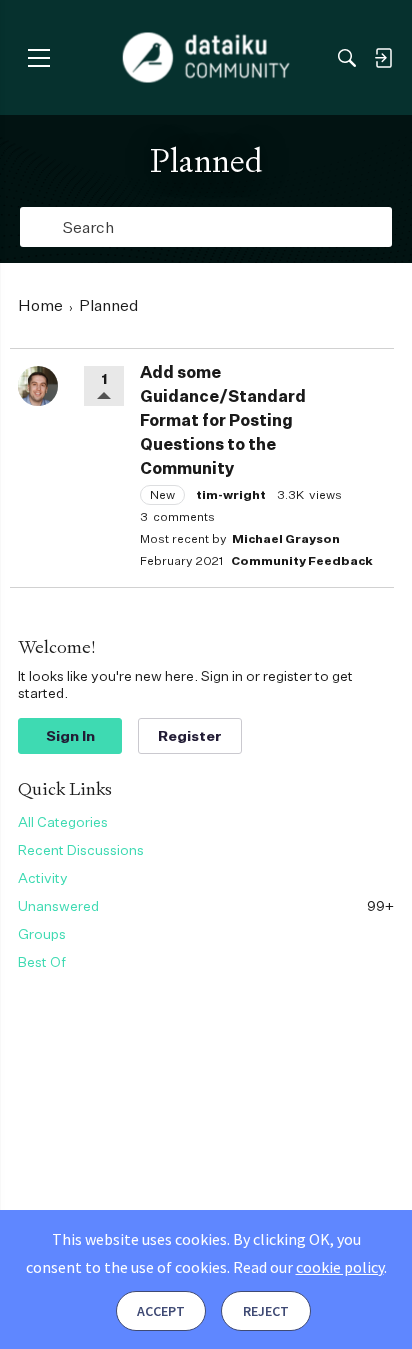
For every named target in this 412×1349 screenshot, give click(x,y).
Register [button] (190, 735)
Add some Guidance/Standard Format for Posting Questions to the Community (223, 420)
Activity (43, 877)
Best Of (42, 961)
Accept (161, 1311)
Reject (266, 1311)
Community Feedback (302, 560)
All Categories (63, 821)
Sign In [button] (70, 735)
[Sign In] (383, 58)
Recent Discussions (81, 849)
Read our (308, 1267)
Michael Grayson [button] (286, 538)
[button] (38, 386)
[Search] (347, 58)
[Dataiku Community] (206, 58)
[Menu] (38, 57)
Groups (42, 933)
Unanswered (206, 905)
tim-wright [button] (231, 494)
